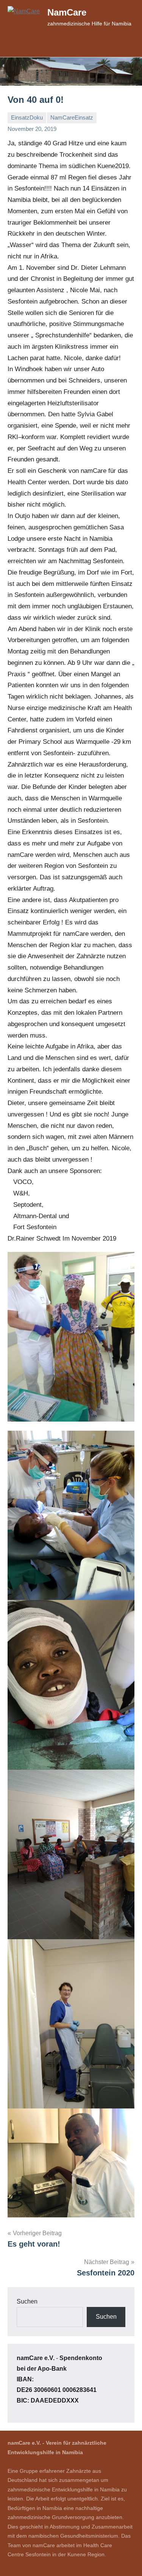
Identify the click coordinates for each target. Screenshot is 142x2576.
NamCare (67, 12)
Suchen (27, 2301)
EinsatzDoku (27, 117)
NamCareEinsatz (72, 117)
